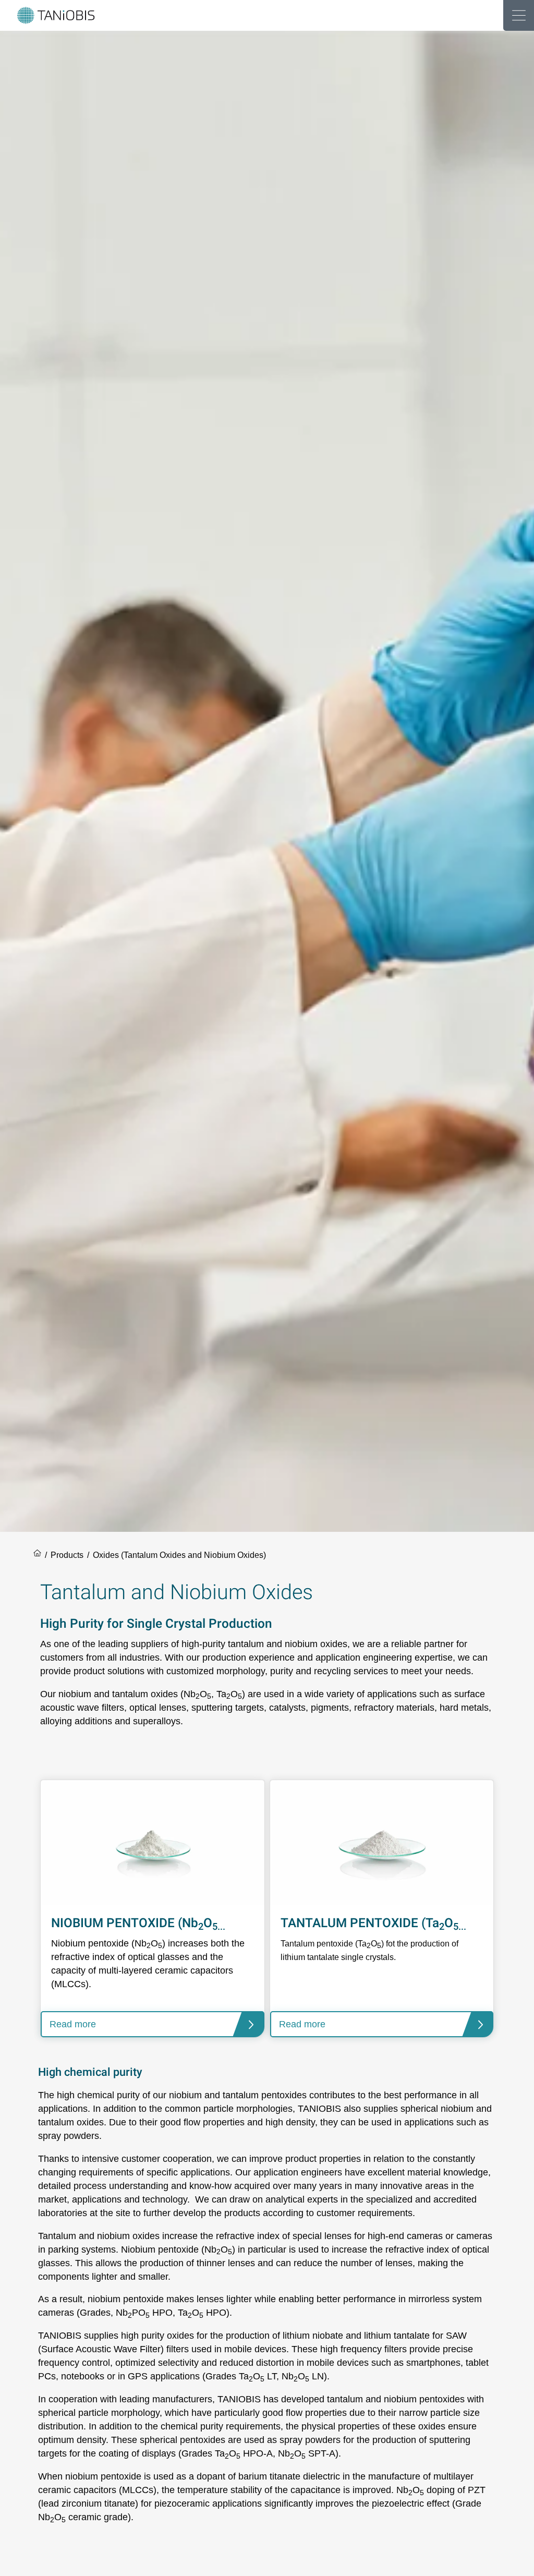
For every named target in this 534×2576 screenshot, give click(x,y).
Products (67, 1555)
